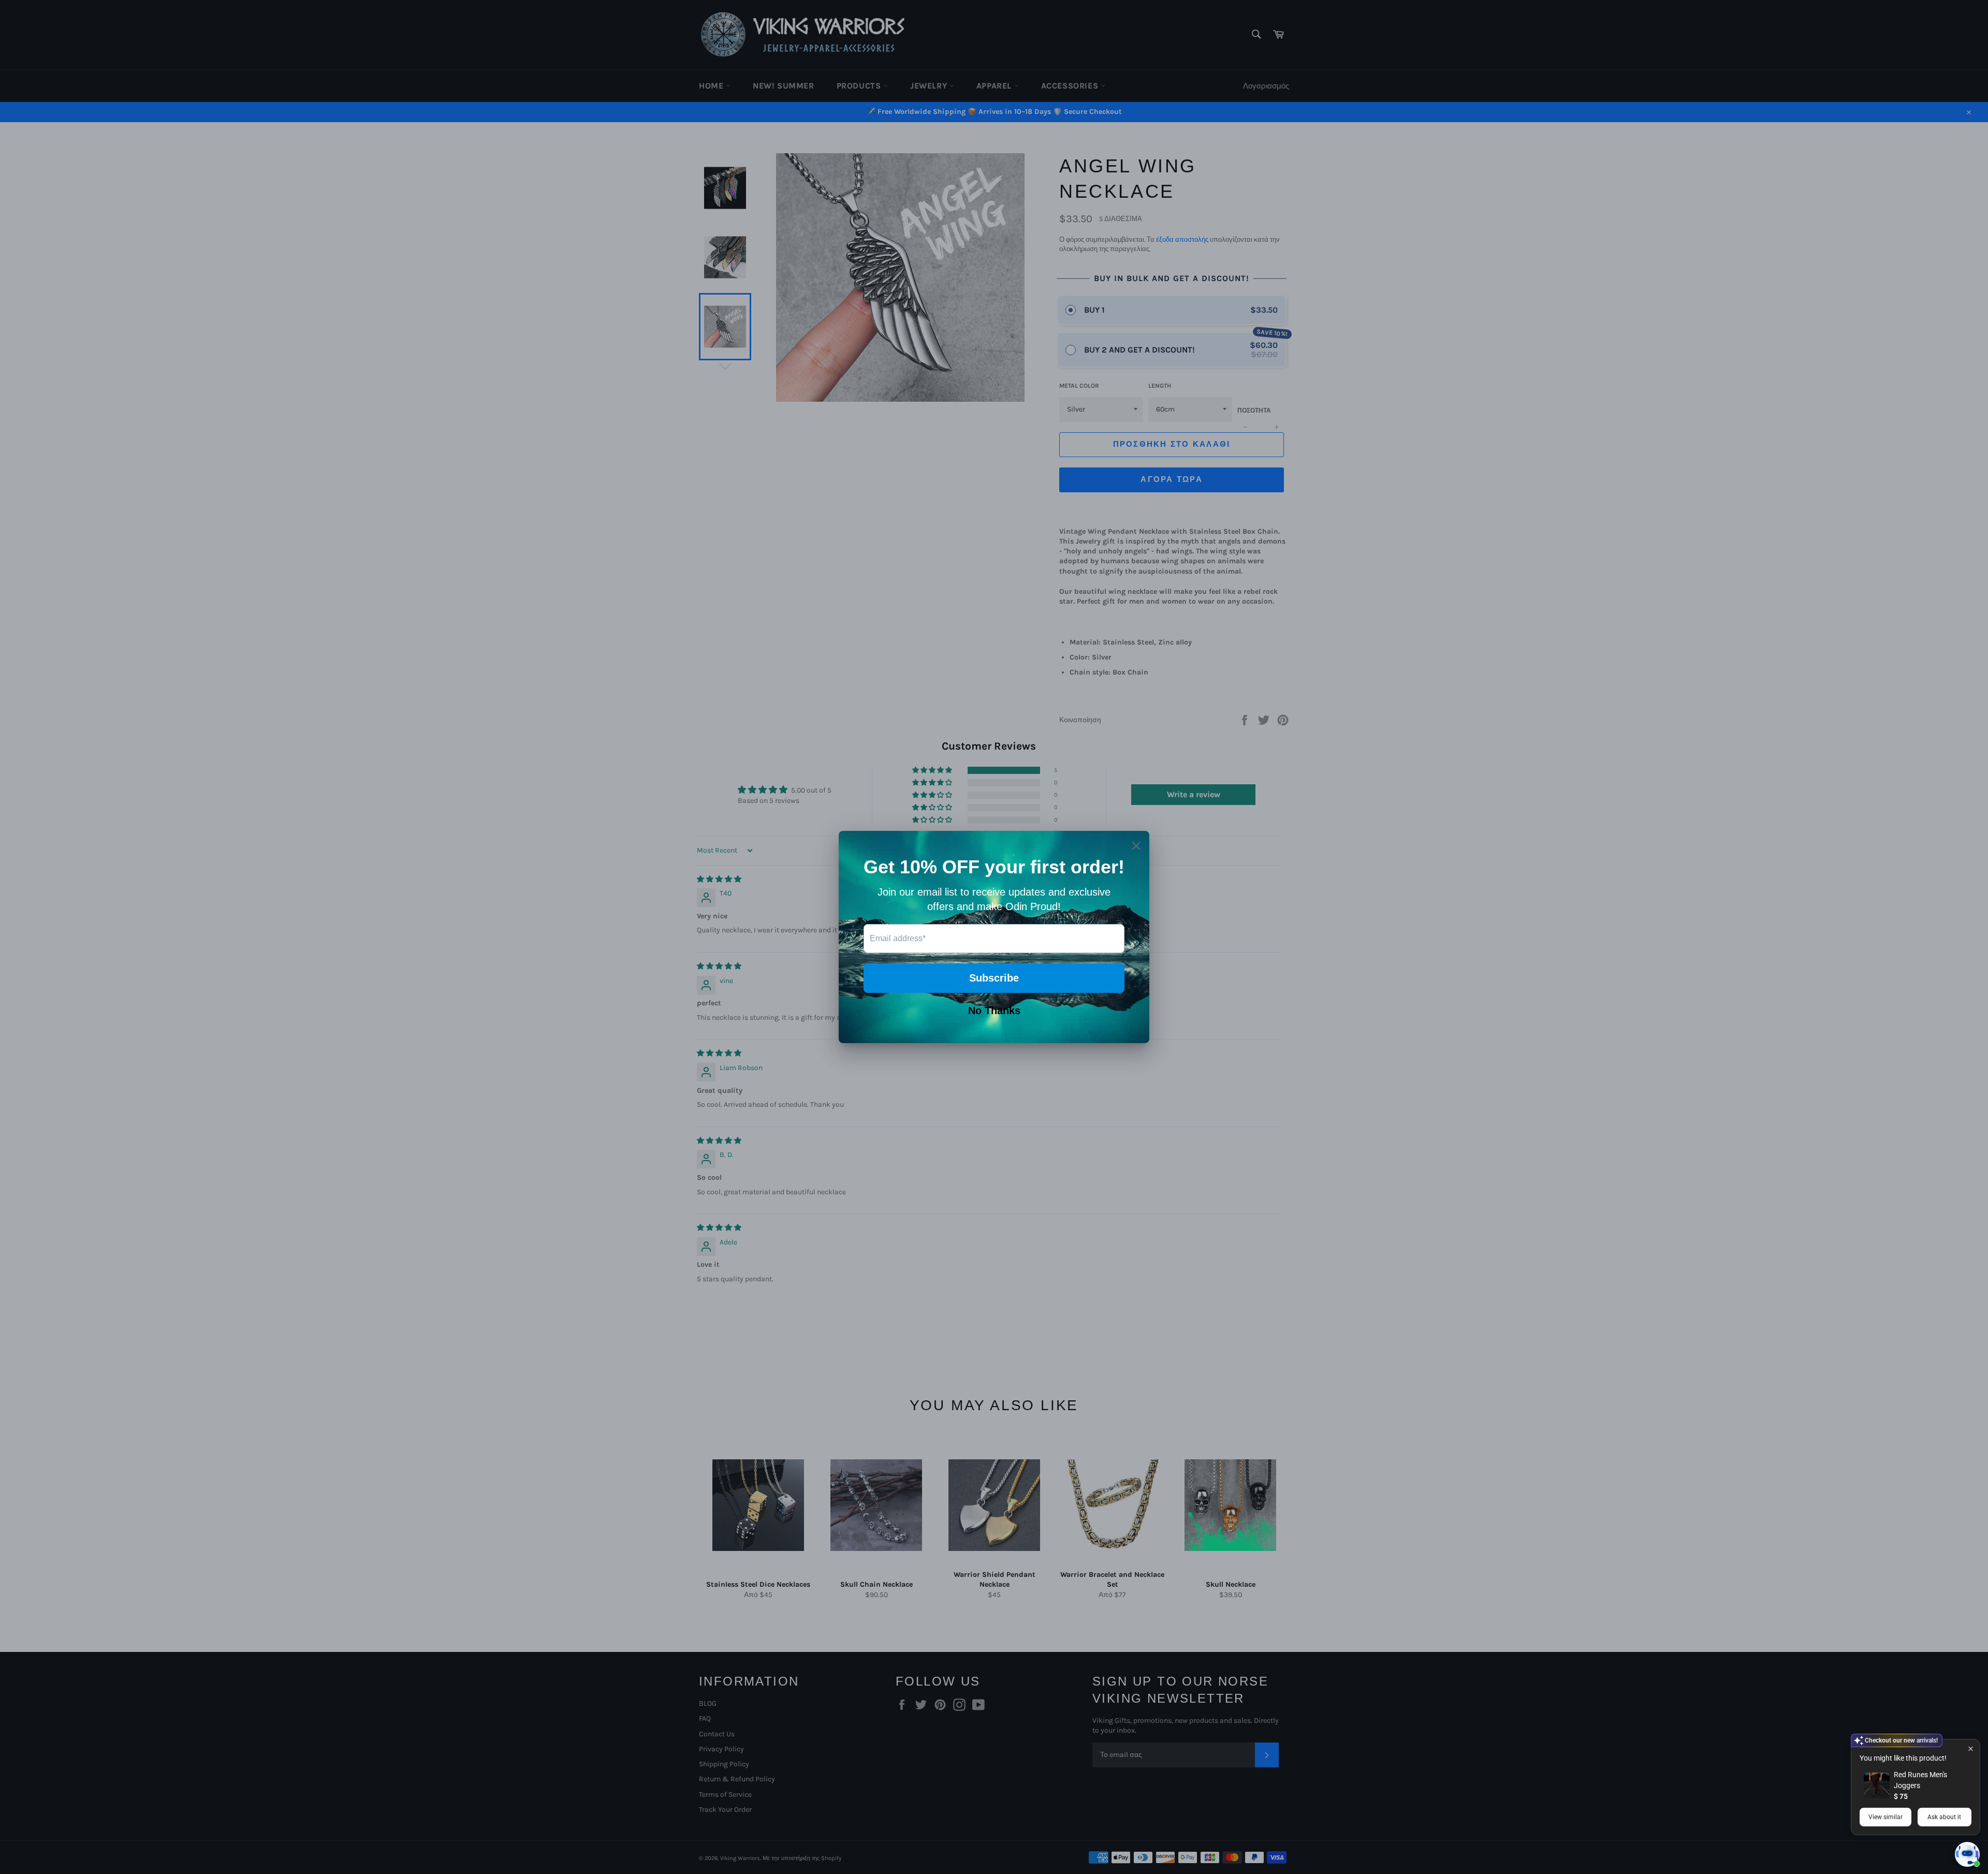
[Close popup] (1971, 1748)
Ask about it (1944, 1817)
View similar (1885, 1817)
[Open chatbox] (1967, 1854)
